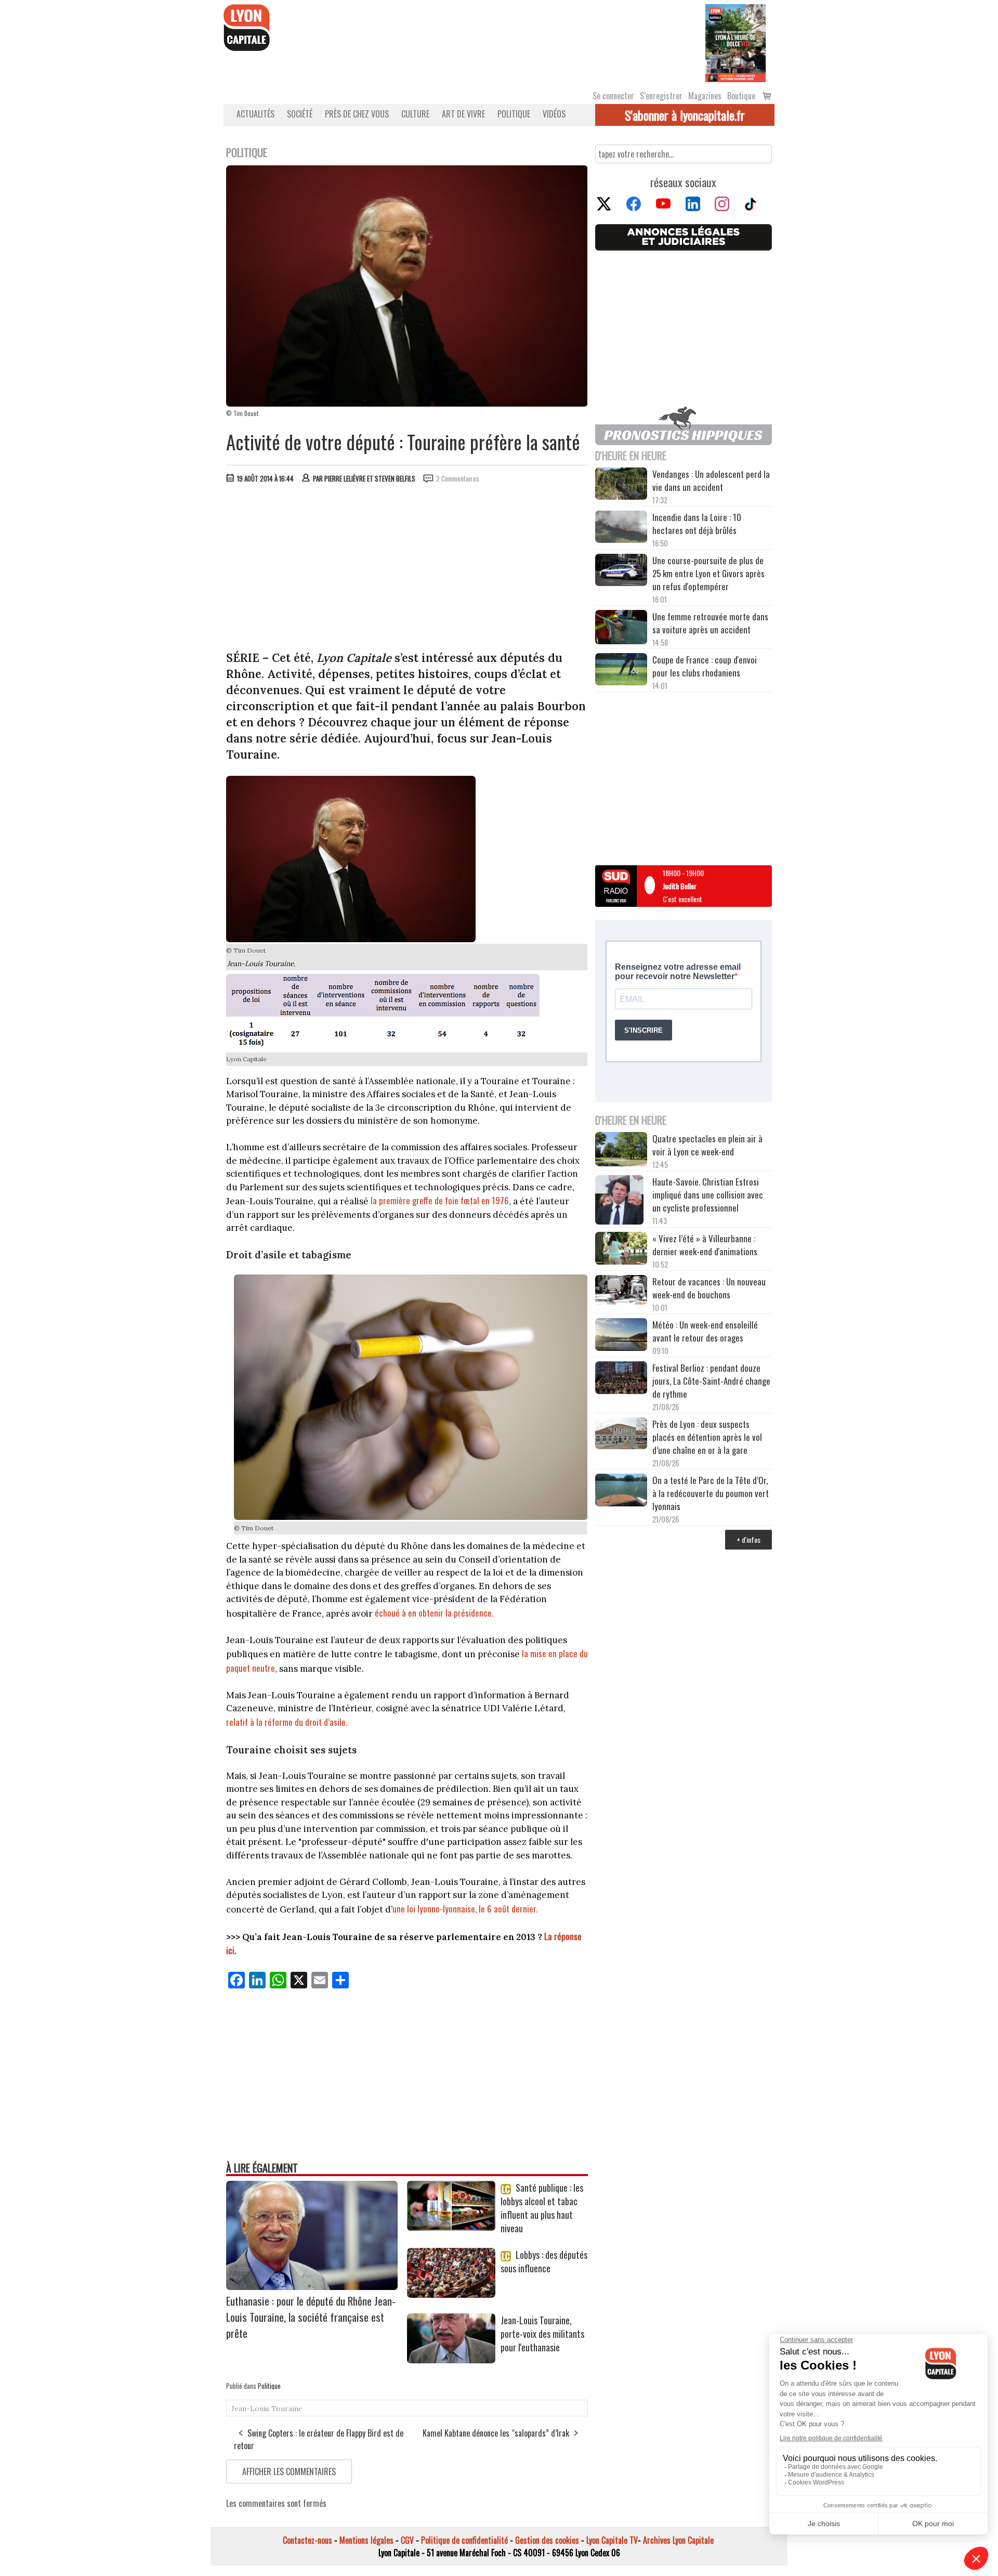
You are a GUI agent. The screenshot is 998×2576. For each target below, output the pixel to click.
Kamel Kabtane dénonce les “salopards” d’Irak (496, 2433)
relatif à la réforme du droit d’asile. (287, 1722)
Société (300, 114)
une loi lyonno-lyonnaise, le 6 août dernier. (465, 1909)
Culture (415, 114)
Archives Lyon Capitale (678, 2540)
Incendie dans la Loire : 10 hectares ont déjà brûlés (697, 524)
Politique (514, 114)
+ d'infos (748, 1539)
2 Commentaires (458, 478)
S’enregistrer (661, 96)
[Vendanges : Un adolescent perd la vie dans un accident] (621, 485)
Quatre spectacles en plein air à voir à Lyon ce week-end (707, 1145)
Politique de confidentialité (464, 2540)
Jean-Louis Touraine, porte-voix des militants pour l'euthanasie (542, 2334)
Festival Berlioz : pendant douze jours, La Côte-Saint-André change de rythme (711, 1381)
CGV (407, 2540)
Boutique (741, 96)
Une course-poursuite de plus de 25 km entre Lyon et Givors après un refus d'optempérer (708, 573)
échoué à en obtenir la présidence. (434, 1613)
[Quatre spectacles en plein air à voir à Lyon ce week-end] (621, 1151)
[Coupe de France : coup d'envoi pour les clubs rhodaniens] (621, 671)
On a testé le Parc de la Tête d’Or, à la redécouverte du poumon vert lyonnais (711, 1493)
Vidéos (554, 114)
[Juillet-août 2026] (736, 42)
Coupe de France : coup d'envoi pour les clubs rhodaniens (705, 666)
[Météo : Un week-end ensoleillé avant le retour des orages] (621, 1336)
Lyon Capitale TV (612, 2540)
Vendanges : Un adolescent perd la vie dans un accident (711, 480)
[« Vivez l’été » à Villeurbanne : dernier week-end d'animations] (621, 1249)
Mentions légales (366, 2540)
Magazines (705, 96)
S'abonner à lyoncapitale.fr (685, 115)
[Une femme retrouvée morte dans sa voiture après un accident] (621, 629)
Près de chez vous (357, 114)
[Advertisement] (407, 569)
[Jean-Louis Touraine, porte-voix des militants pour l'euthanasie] (451, 2360)
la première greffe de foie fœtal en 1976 (440, 1200)
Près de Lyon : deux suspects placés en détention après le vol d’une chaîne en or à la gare (707, 1437)
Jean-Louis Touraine (267, 2409)
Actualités (255, 114)
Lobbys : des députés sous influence (544, 2261)
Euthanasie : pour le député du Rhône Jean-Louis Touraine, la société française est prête (311, 2317)
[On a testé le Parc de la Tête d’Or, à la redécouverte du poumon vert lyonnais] (621, 1491)
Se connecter (613, 96)
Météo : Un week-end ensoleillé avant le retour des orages (705, 1331)
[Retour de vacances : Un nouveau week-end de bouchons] (621, 1291)
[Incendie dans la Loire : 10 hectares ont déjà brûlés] (621, 528)
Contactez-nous (307, 2540)
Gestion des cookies (547, 2540)
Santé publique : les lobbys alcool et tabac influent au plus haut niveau (542, 2208)
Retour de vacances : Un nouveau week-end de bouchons (709, 1288)
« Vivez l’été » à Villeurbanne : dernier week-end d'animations (705, 1245)
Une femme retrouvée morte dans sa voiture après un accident (710, 623)
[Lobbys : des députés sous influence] (451, 2294)
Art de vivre (463, 114)
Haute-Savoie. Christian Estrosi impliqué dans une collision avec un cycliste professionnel (708, 1195)
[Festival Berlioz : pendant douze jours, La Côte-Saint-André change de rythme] (621, 1379)
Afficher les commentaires (289, 2471)
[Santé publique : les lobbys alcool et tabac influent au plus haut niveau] (451, 2227)
